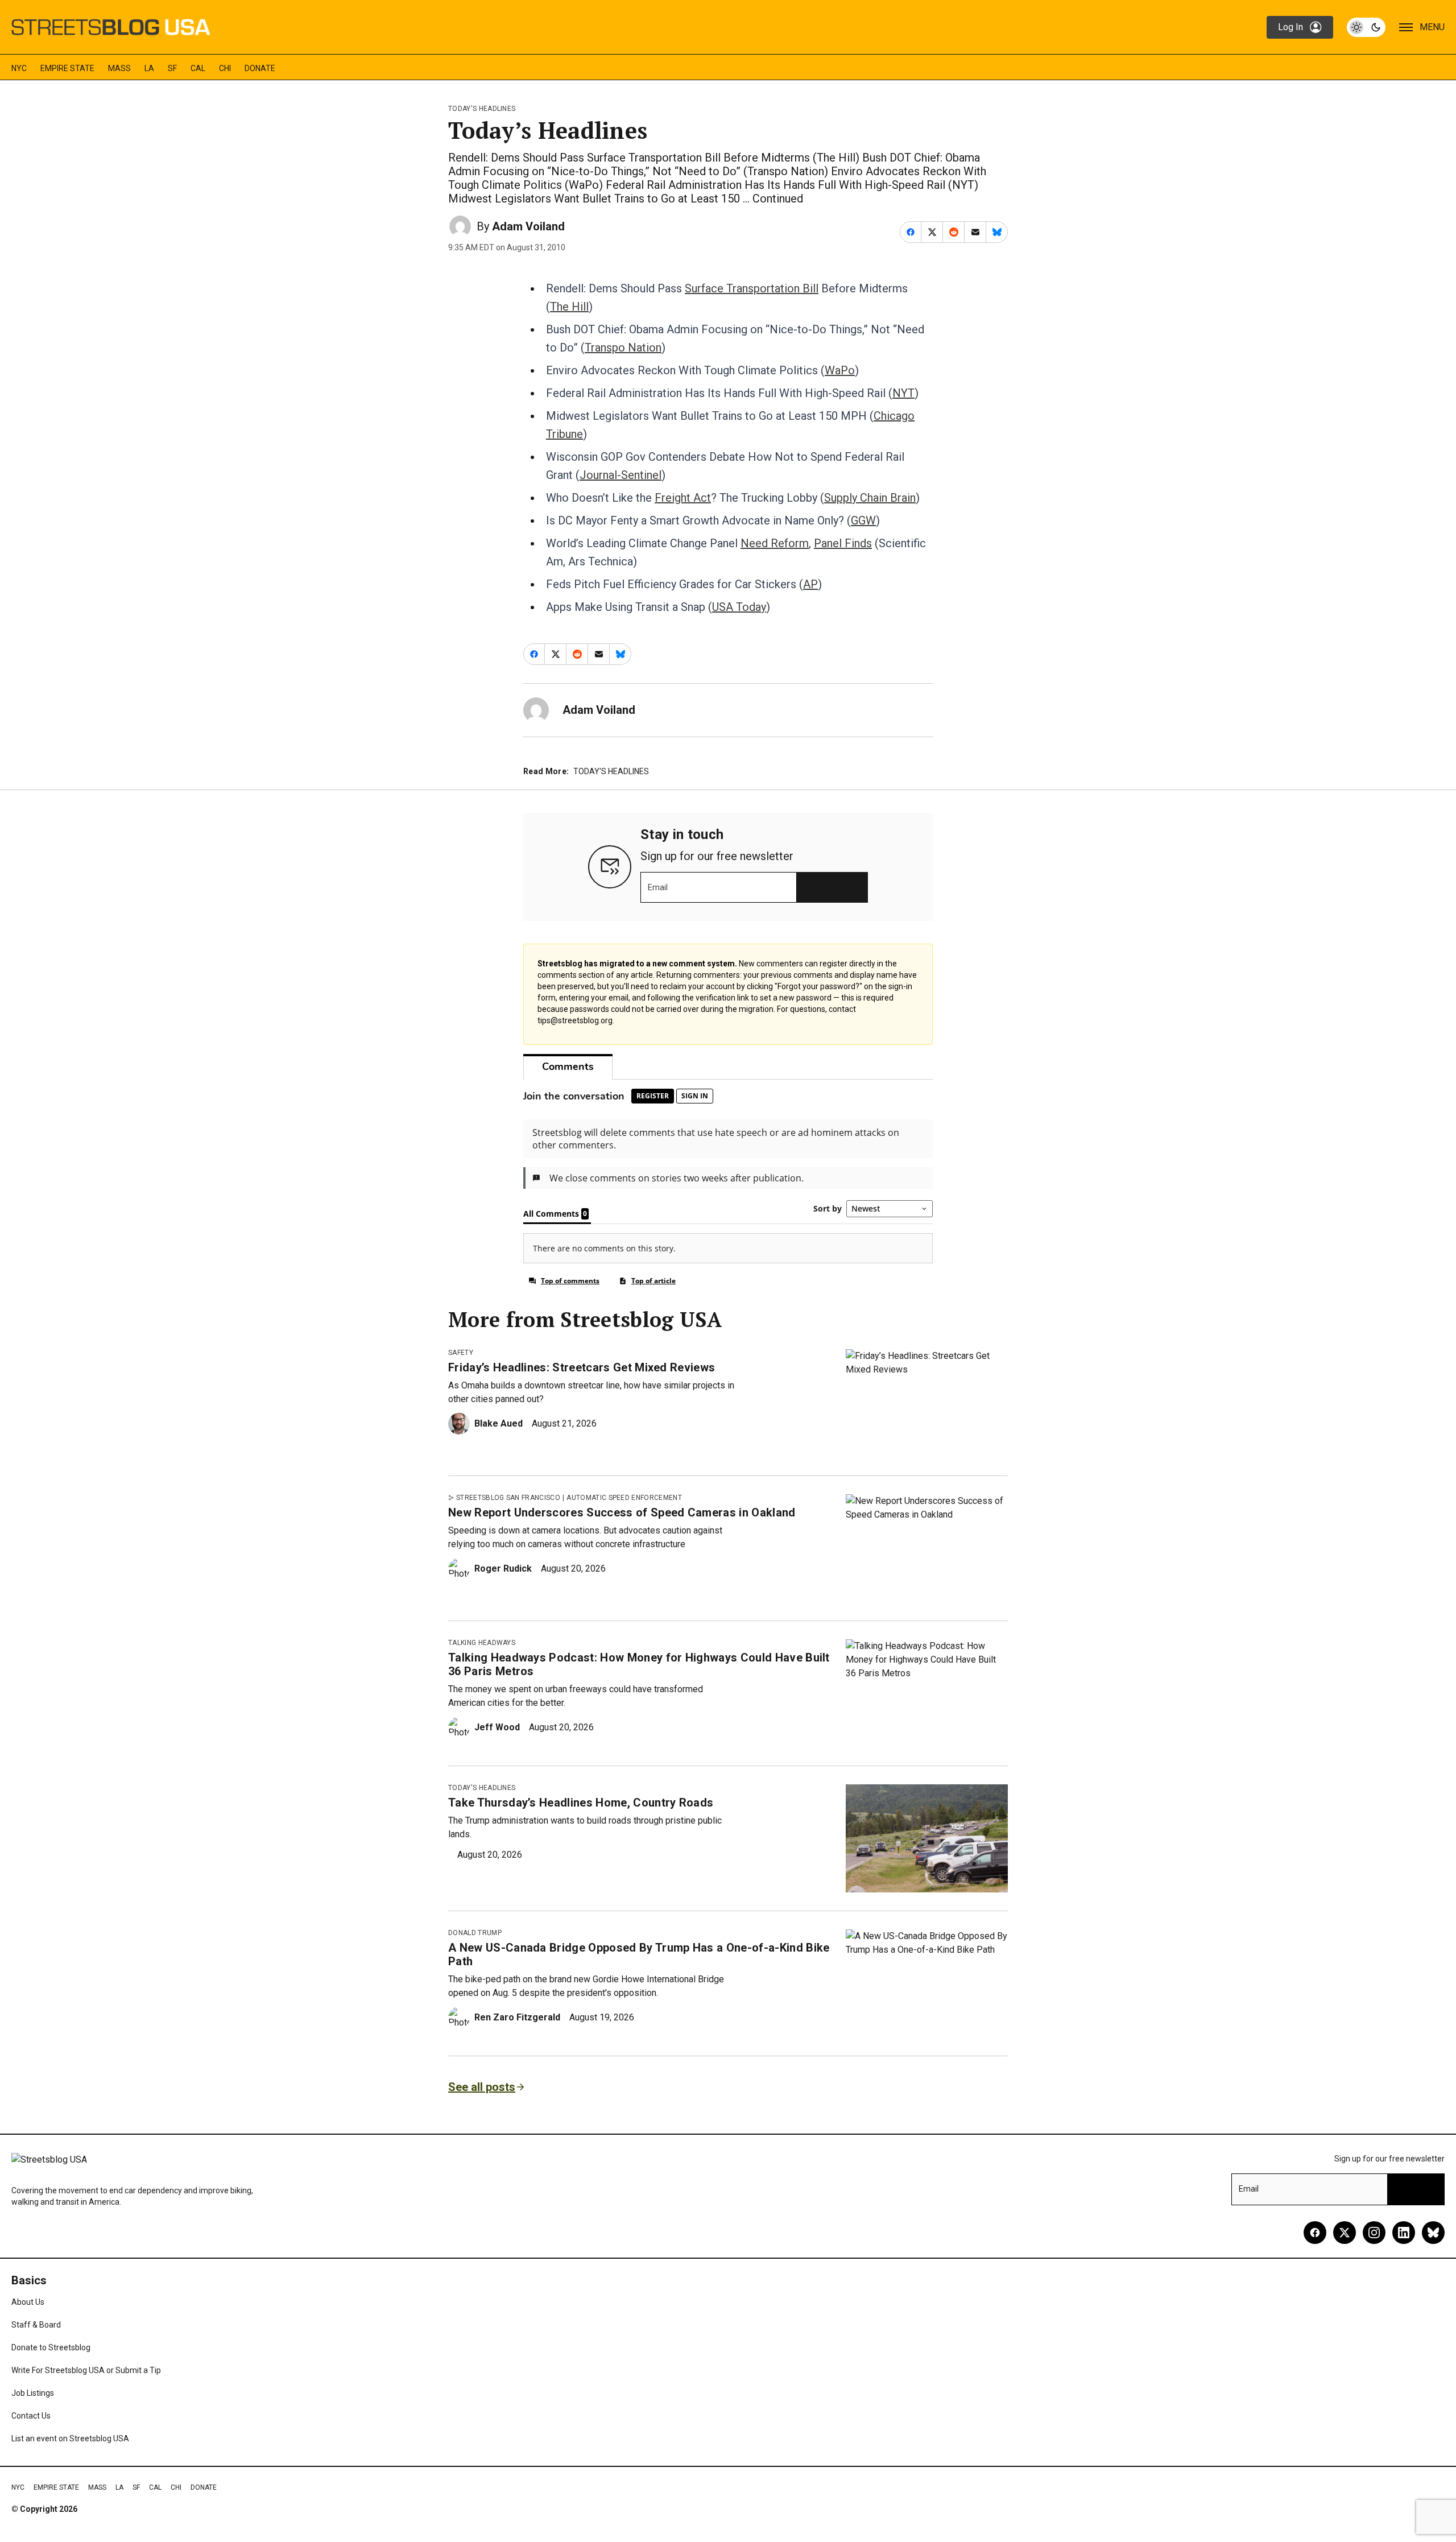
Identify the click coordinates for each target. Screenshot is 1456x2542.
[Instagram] (1374, 2233)
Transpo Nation (623, 348)
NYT (903, 393)
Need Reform (775, 543)
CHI (225, 68)
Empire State (67, 68)
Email (658, 887)
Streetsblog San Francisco (508, 1498)
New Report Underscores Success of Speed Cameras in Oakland (622, 1512)
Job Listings (33, 2393)
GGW (863, 520)
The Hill (569, 307)
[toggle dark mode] (1366, 27)
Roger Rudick (503, 1568)
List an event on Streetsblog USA (70, 2438)
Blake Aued (499, 1423)
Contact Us (31, 2416)
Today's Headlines (482, 109)
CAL (198, 68)
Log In (1290, 27)
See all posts (482, 2087)
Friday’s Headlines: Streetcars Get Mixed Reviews (582, 1367)
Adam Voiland (528, 226)
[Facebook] (1315, 2233)
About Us (28, 2302)
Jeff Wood (497, 1727)
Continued (778, 199)
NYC (19, 68)
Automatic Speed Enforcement (624, 1498)
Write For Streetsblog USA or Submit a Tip (86, 2370)
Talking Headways (482, 1643)
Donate (260, 68)
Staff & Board (36, 2325)
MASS (119, 68)
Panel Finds (843, 543)
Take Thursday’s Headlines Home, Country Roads (581, 1803)
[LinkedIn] (1404, 2233)
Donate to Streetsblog (51, 2347)
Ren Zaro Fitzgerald (517, 2017)
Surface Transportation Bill (752, 288)
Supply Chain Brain (870, 498)
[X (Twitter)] (1345, 2233)
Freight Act (683, 498)
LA (149, 68)
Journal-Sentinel (621, 475)
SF (172, 68)
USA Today (739, 607)
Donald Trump (475, 1933)
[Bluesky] (1433, 2233)
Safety (461, 1353)
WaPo (840, 370)
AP (810, 584)
